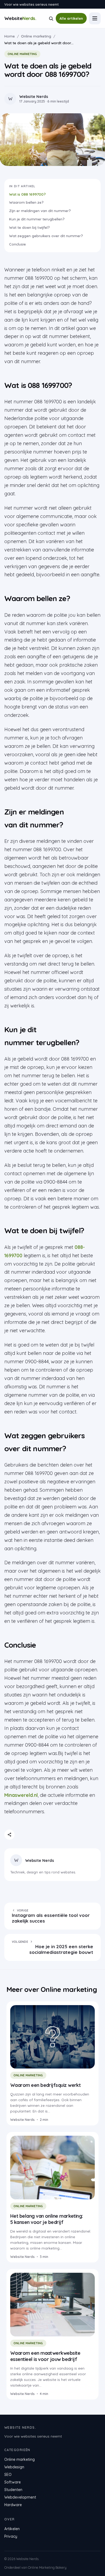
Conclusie (17, 244)
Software (13, 2482)
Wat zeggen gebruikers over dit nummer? (46, 236)
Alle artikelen (71, 18)
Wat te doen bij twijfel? (29, 227)
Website (20, 18)
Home (10, 36)
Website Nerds (40, 1860)
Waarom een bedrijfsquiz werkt (45, 2085)
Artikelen (12, 2529)
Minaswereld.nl (21, 1795)
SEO (8, 2475)
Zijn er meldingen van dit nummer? (40, 211)
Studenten (13, 2490)
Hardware (13, 2505)
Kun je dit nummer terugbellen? (37, 219)
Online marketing (36, 36)
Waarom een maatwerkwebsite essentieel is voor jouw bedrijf (45, 2356)
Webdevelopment (20, 2497)
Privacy (11, 2536)
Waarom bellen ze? (26, 202)
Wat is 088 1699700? (27, 194)
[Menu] (95, 18)
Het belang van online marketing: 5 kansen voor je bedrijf (47, 2219)
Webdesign (14, 2467)
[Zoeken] (51, 18)
